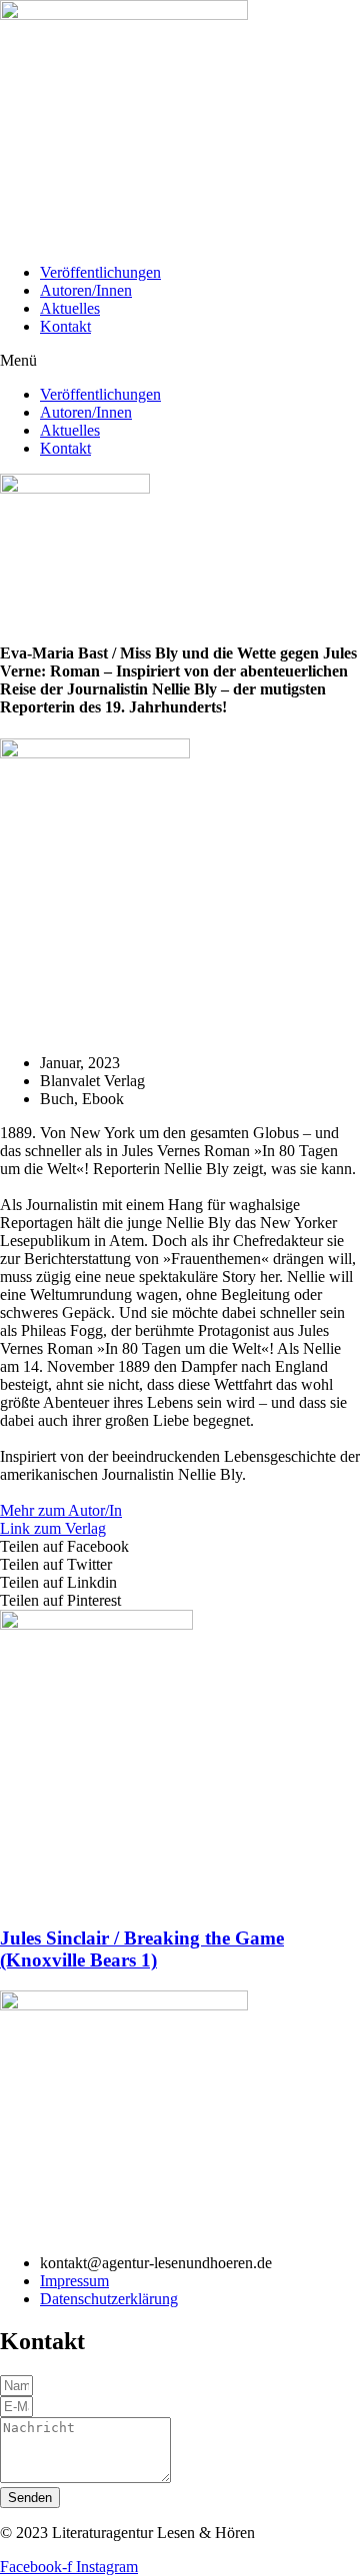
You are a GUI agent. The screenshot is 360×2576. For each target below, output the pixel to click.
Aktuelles (70, 308)
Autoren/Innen (86, 290)
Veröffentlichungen (100, 272)
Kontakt (65, 326)
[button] (180, 361)
